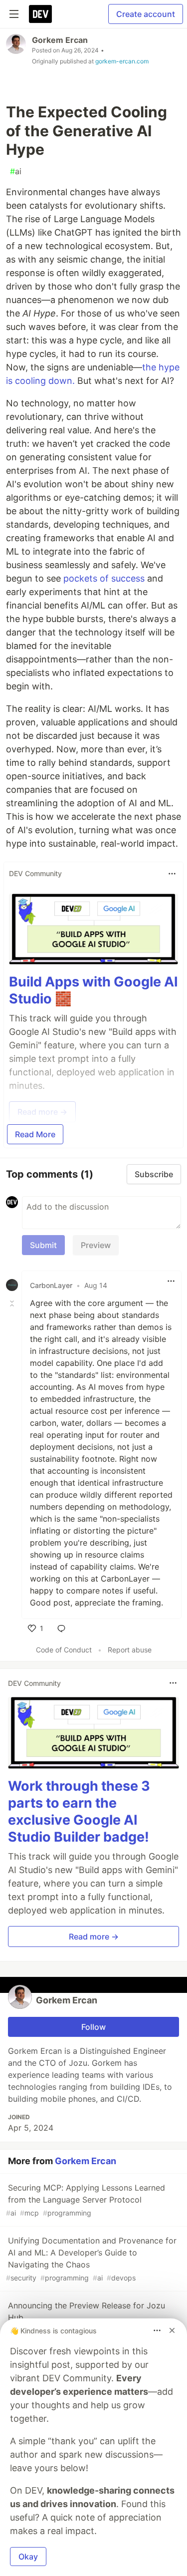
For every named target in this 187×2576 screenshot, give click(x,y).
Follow (93, 2027)
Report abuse (130, 1650)
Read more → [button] (94, 1936)
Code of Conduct (64, 1650)
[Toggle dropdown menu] (172, 874)
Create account (146, 14)
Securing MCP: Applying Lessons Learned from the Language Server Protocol (86, 2200)
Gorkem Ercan (60, 40)
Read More (35, 1134)
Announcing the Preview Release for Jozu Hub (86, 2318)
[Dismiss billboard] (172, 2330)
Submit (43, 1245)
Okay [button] (28, 2557)
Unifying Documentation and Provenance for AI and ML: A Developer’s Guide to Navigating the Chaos (91, 2259)
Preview (96, 1245)
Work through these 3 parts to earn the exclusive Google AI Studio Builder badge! (79, 1811)
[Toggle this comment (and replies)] (13, 1303)
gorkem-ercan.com (122, 61)
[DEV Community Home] (40, 14)
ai (16, 171)
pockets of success (104, 578)
